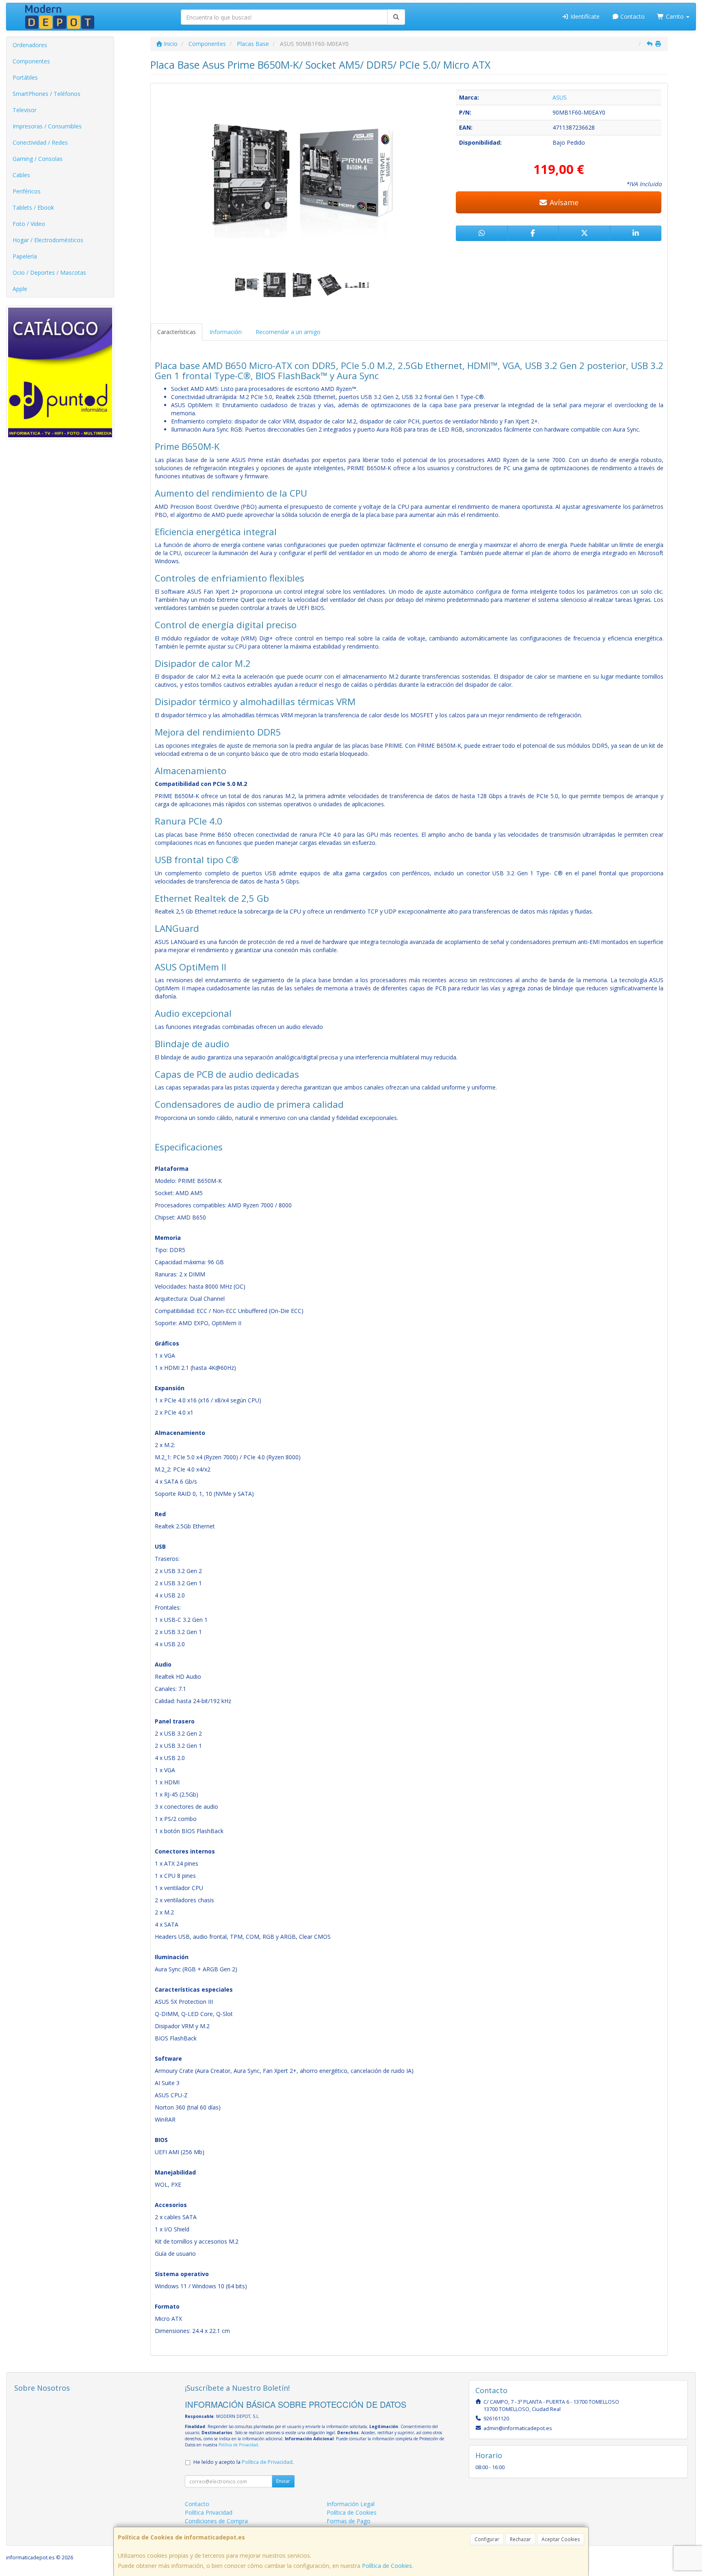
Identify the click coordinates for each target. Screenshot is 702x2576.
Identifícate (584, 16)
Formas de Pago (349, 2521)
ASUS (560, 97)
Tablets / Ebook (33, 207)
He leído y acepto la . (244, 2462)
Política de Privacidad (238, 2445)
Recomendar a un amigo (288, 332)
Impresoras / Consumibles (47, 126)
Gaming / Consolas (38, 159)
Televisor (25, 110)
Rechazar (520, 2539)
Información (226, 332)
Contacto (632, 16)
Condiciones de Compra (216, 2521)
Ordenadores (30, 45)
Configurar (487, 2539)
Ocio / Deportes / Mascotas (49, 272)
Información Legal (351, 2504)
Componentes (31, 61)
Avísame (563, 202)
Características (177, 332)
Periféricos (27, 191)
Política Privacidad (209, 2512)
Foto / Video (29, 224)
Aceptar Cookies (561, 2539)
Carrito (675, 16)
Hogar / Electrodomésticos (48, 240)
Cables (21, 175)
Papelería (25, 256)
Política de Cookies (387, 2566)
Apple (20, 289)
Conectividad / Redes (40, 142)
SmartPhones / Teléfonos (47, 94)
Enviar (283, 2481)
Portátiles (25, 77)
